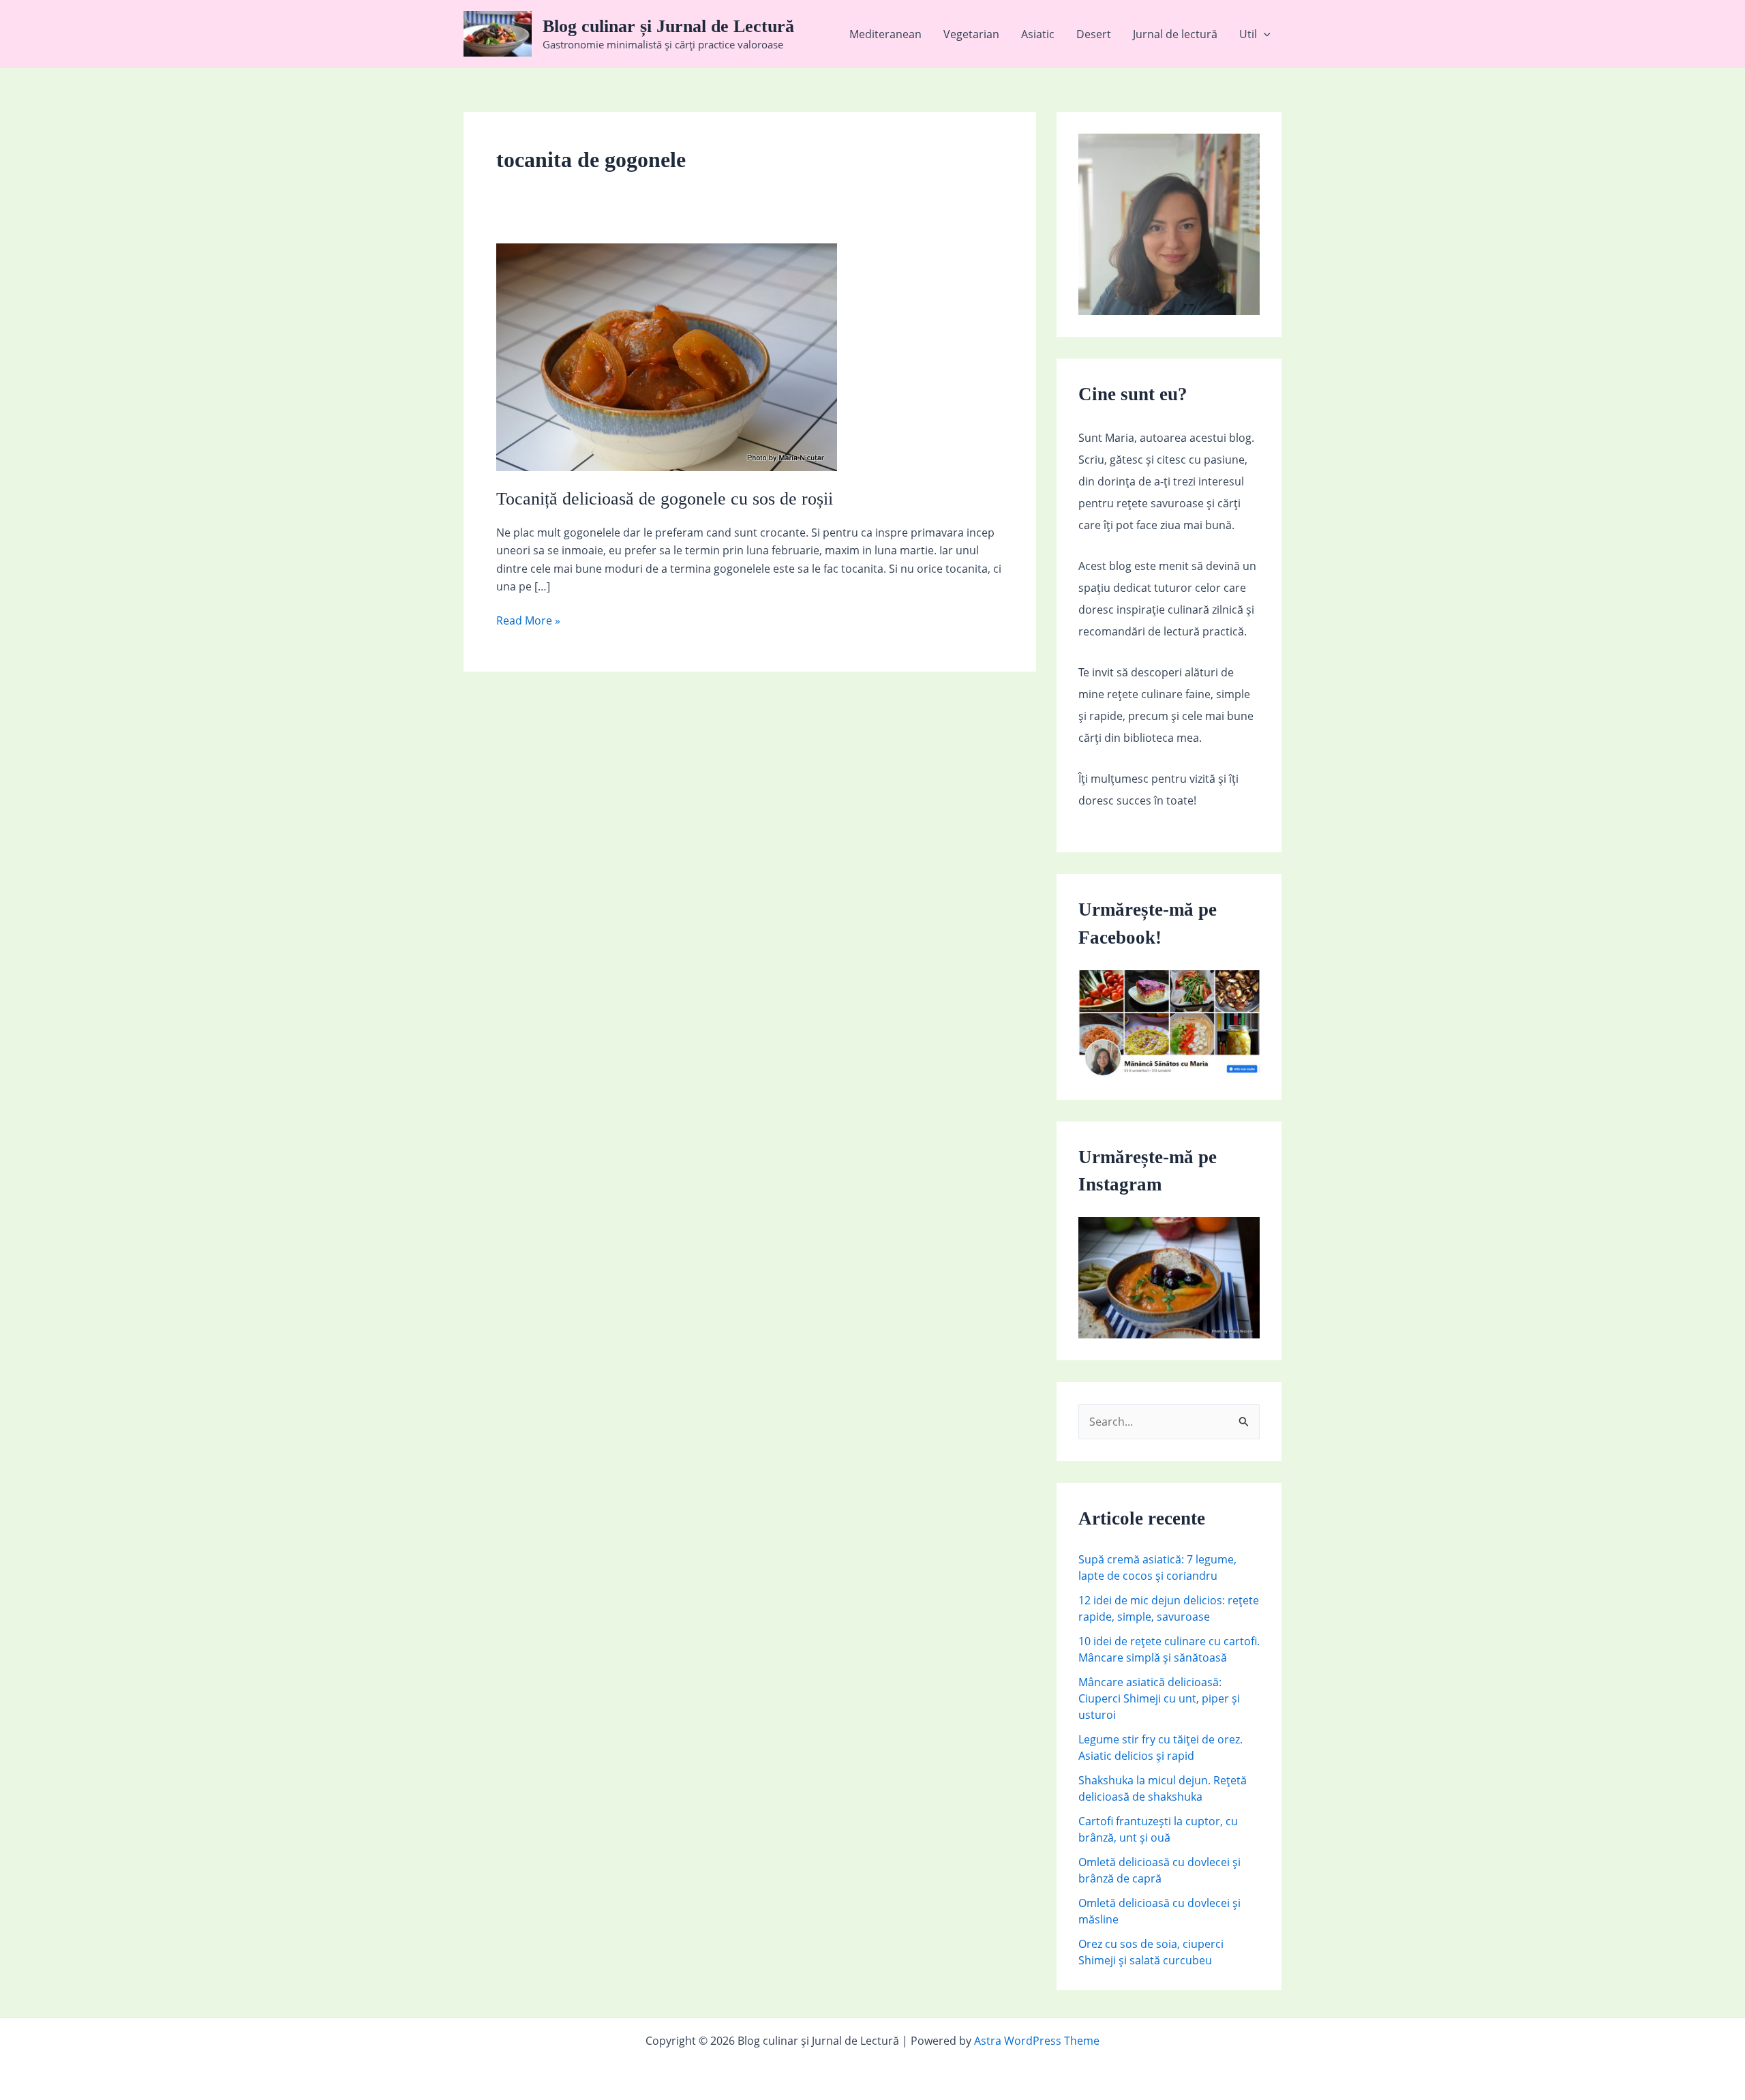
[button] (1264, 34)
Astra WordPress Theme (1037, 2041)
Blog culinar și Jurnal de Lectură (668, 26)
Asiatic (1038, 34)
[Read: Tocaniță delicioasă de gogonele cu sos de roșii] (667, 356)
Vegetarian (971, 34)
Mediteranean (885, 34)
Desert (1094, 34)
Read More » (528, 621)
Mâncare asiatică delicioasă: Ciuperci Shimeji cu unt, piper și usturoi (1159, 1698)
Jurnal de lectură (1175, 34)
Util (1248, 34)
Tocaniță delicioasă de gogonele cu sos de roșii (665, 499)
